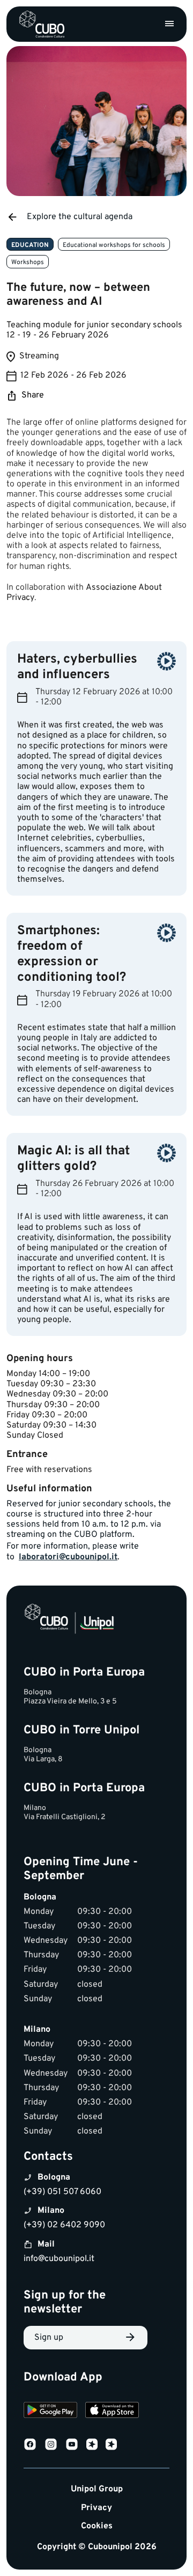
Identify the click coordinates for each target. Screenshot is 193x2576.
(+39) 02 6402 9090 (64, 2225)
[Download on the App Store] (112, 2411)
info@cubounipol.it (59, 2259)
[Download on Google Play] (50, 2411)
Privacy (96, 2508)
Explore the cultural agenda (80, 217)
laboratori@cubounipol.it (68, 1557)
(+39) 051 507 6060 (62, 2192)
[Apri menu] (169, 24)
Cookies (97, 2526)
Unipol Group (97, 2489)
